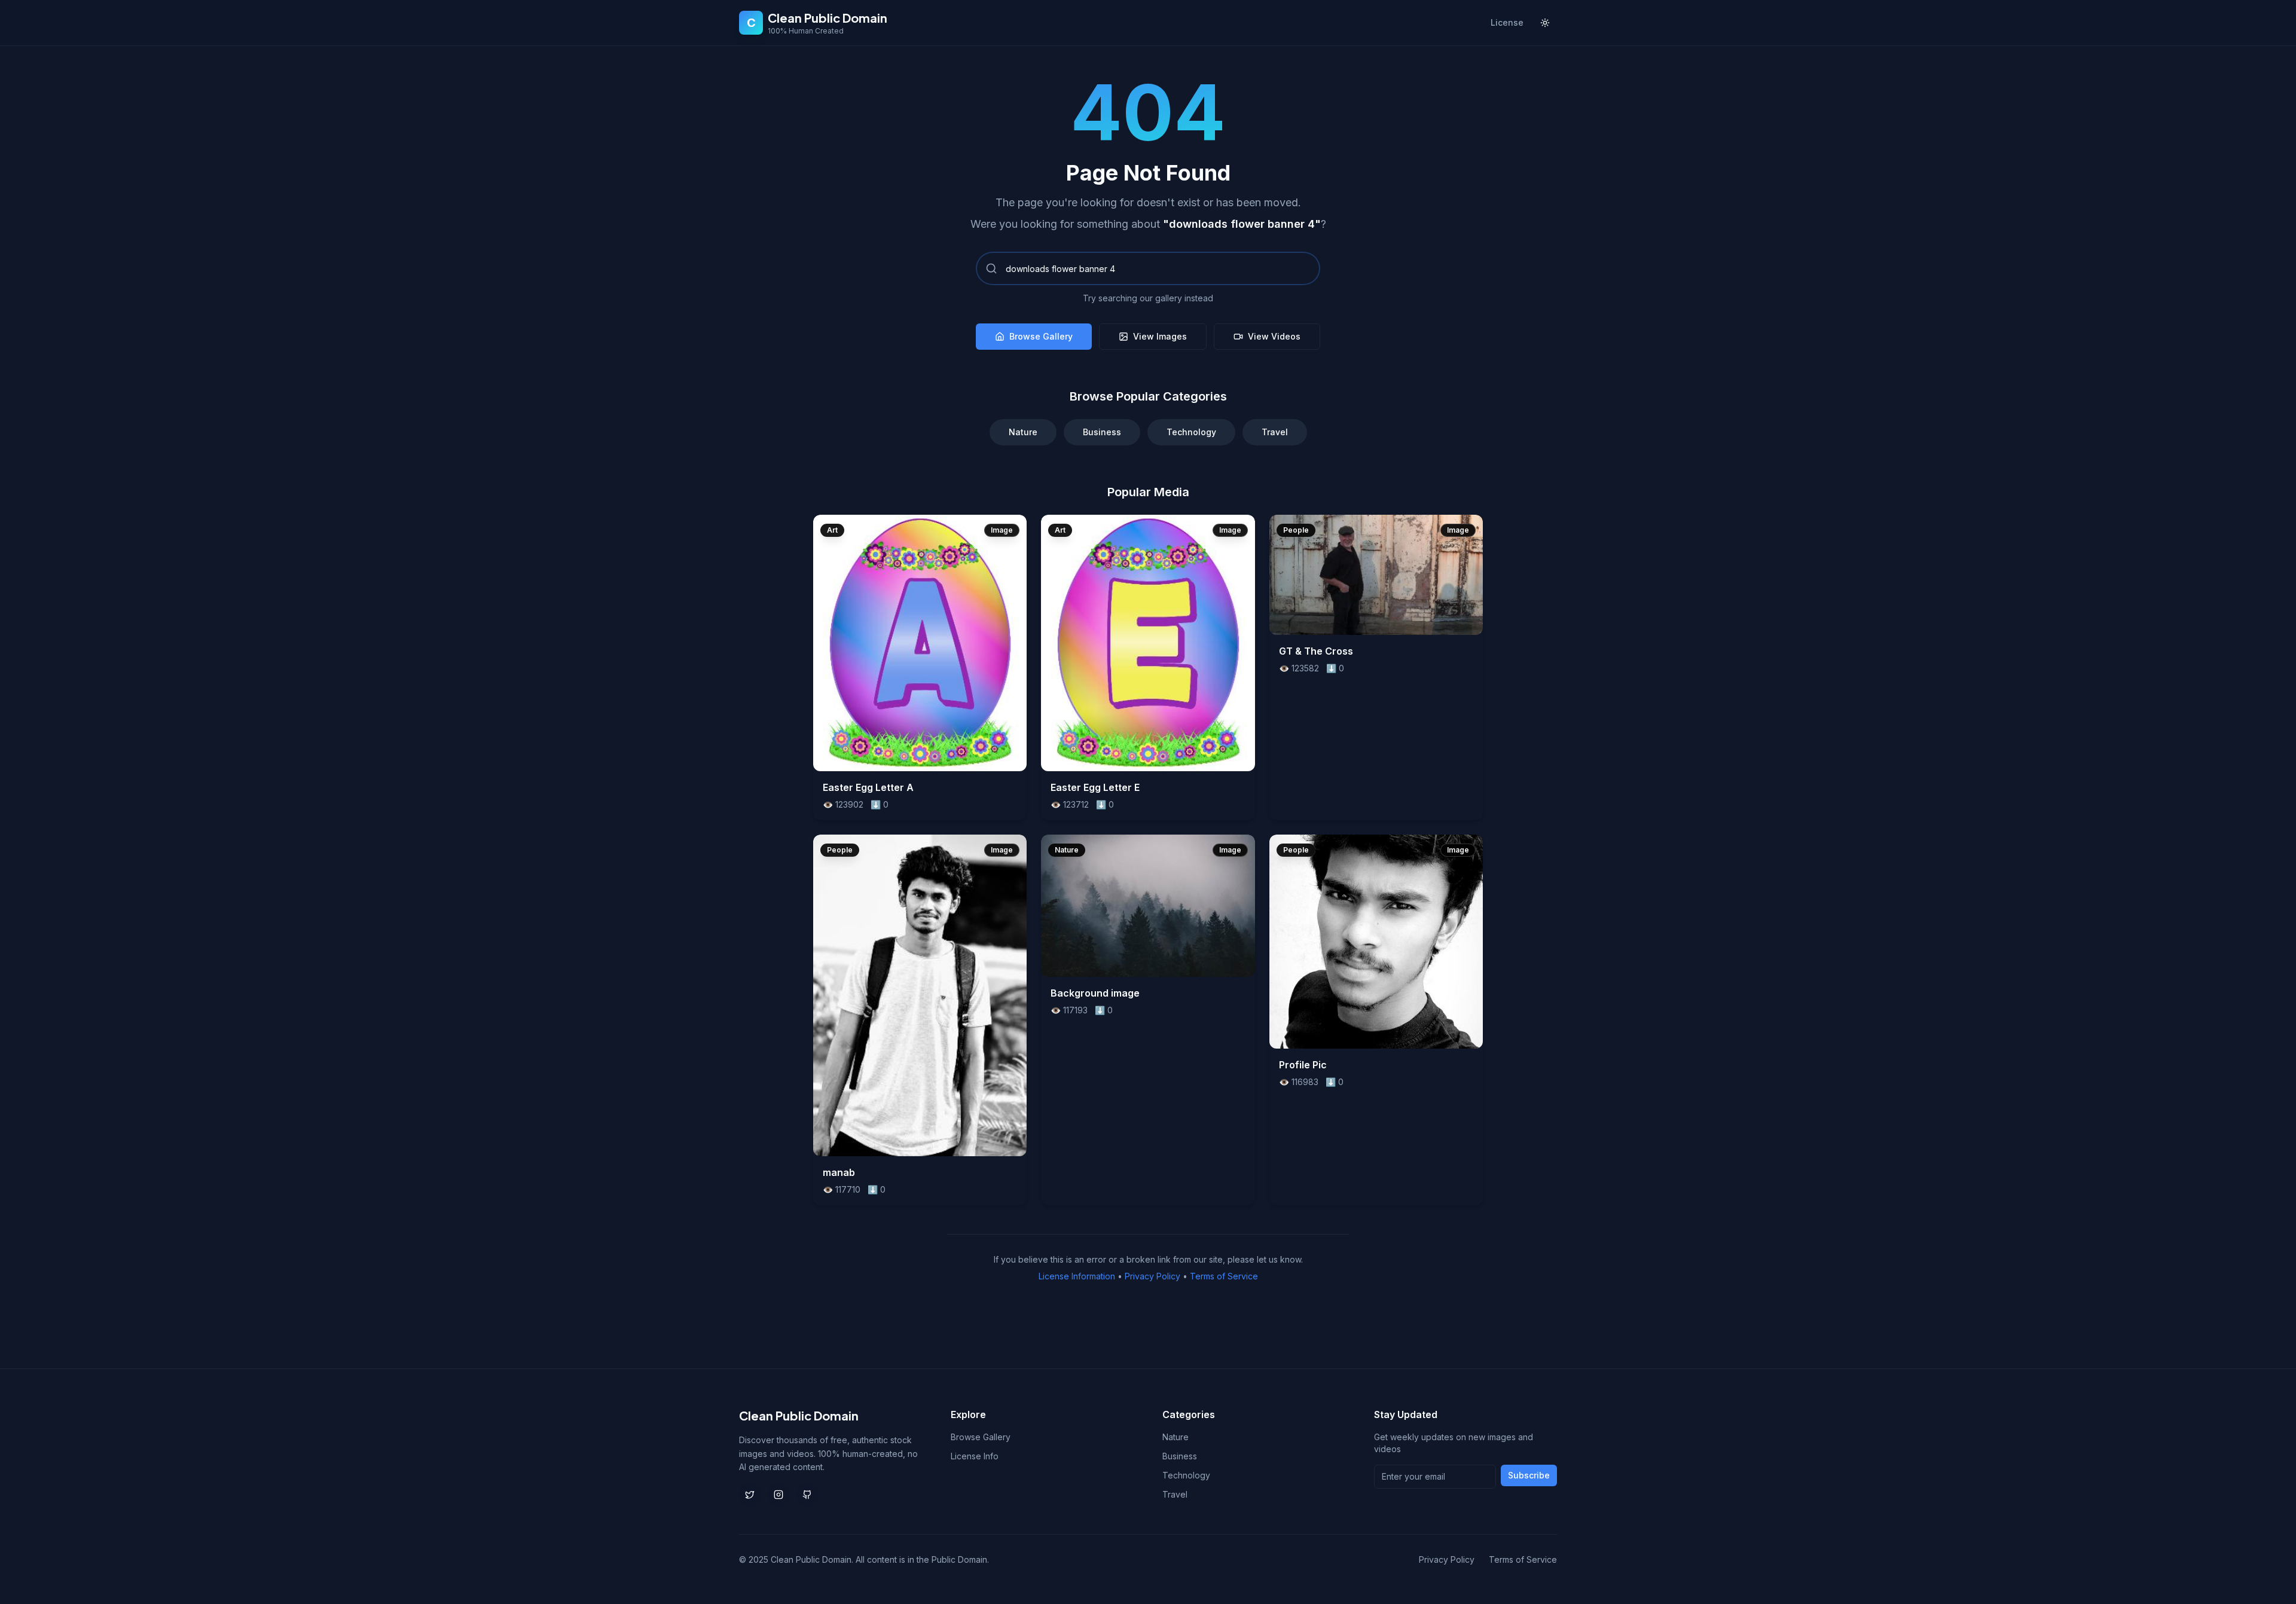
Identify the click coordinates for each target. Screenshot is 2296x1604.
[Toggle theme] (1545, 23)
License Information (1077, 1276)
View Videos (1274, 336)
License (1507, 22)
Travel (1275, 432)
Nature (1023, 432)
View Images (1160, 336)
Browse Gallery (1041, 336)
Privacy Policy (1152, 1276)
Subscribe (1529, 1475)
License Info (975, 1456)
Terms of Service (1224, 1276)
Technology (1191, 432)
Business (1102, 432)
